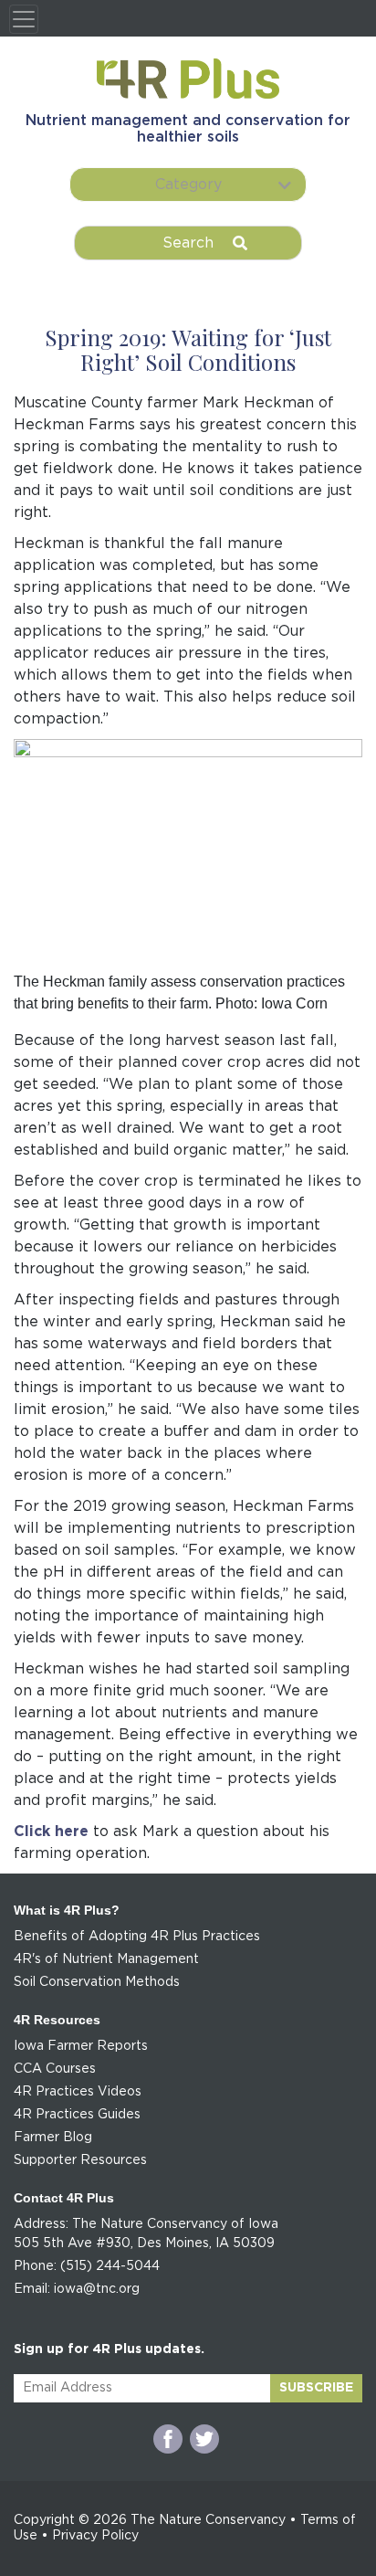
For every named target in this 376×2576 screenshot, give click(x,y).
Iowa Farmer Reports (81, 2046)
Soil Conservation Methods (97, 1982)
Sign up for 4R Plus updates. (109, 2349)
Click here (51, 1832)
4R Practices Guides (77, 2115)
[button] (188, 185)
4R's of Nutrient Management (106, 1959)
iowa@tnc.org (97, 2289)
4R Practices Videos (78, 2092)
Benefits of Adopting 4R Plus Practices (137, 1937)
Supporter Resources (80, 2160)
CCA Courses (55, 2069)
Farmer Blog (53, 2138)
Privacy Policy (95, 2536)
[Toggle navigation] (24, 19)
